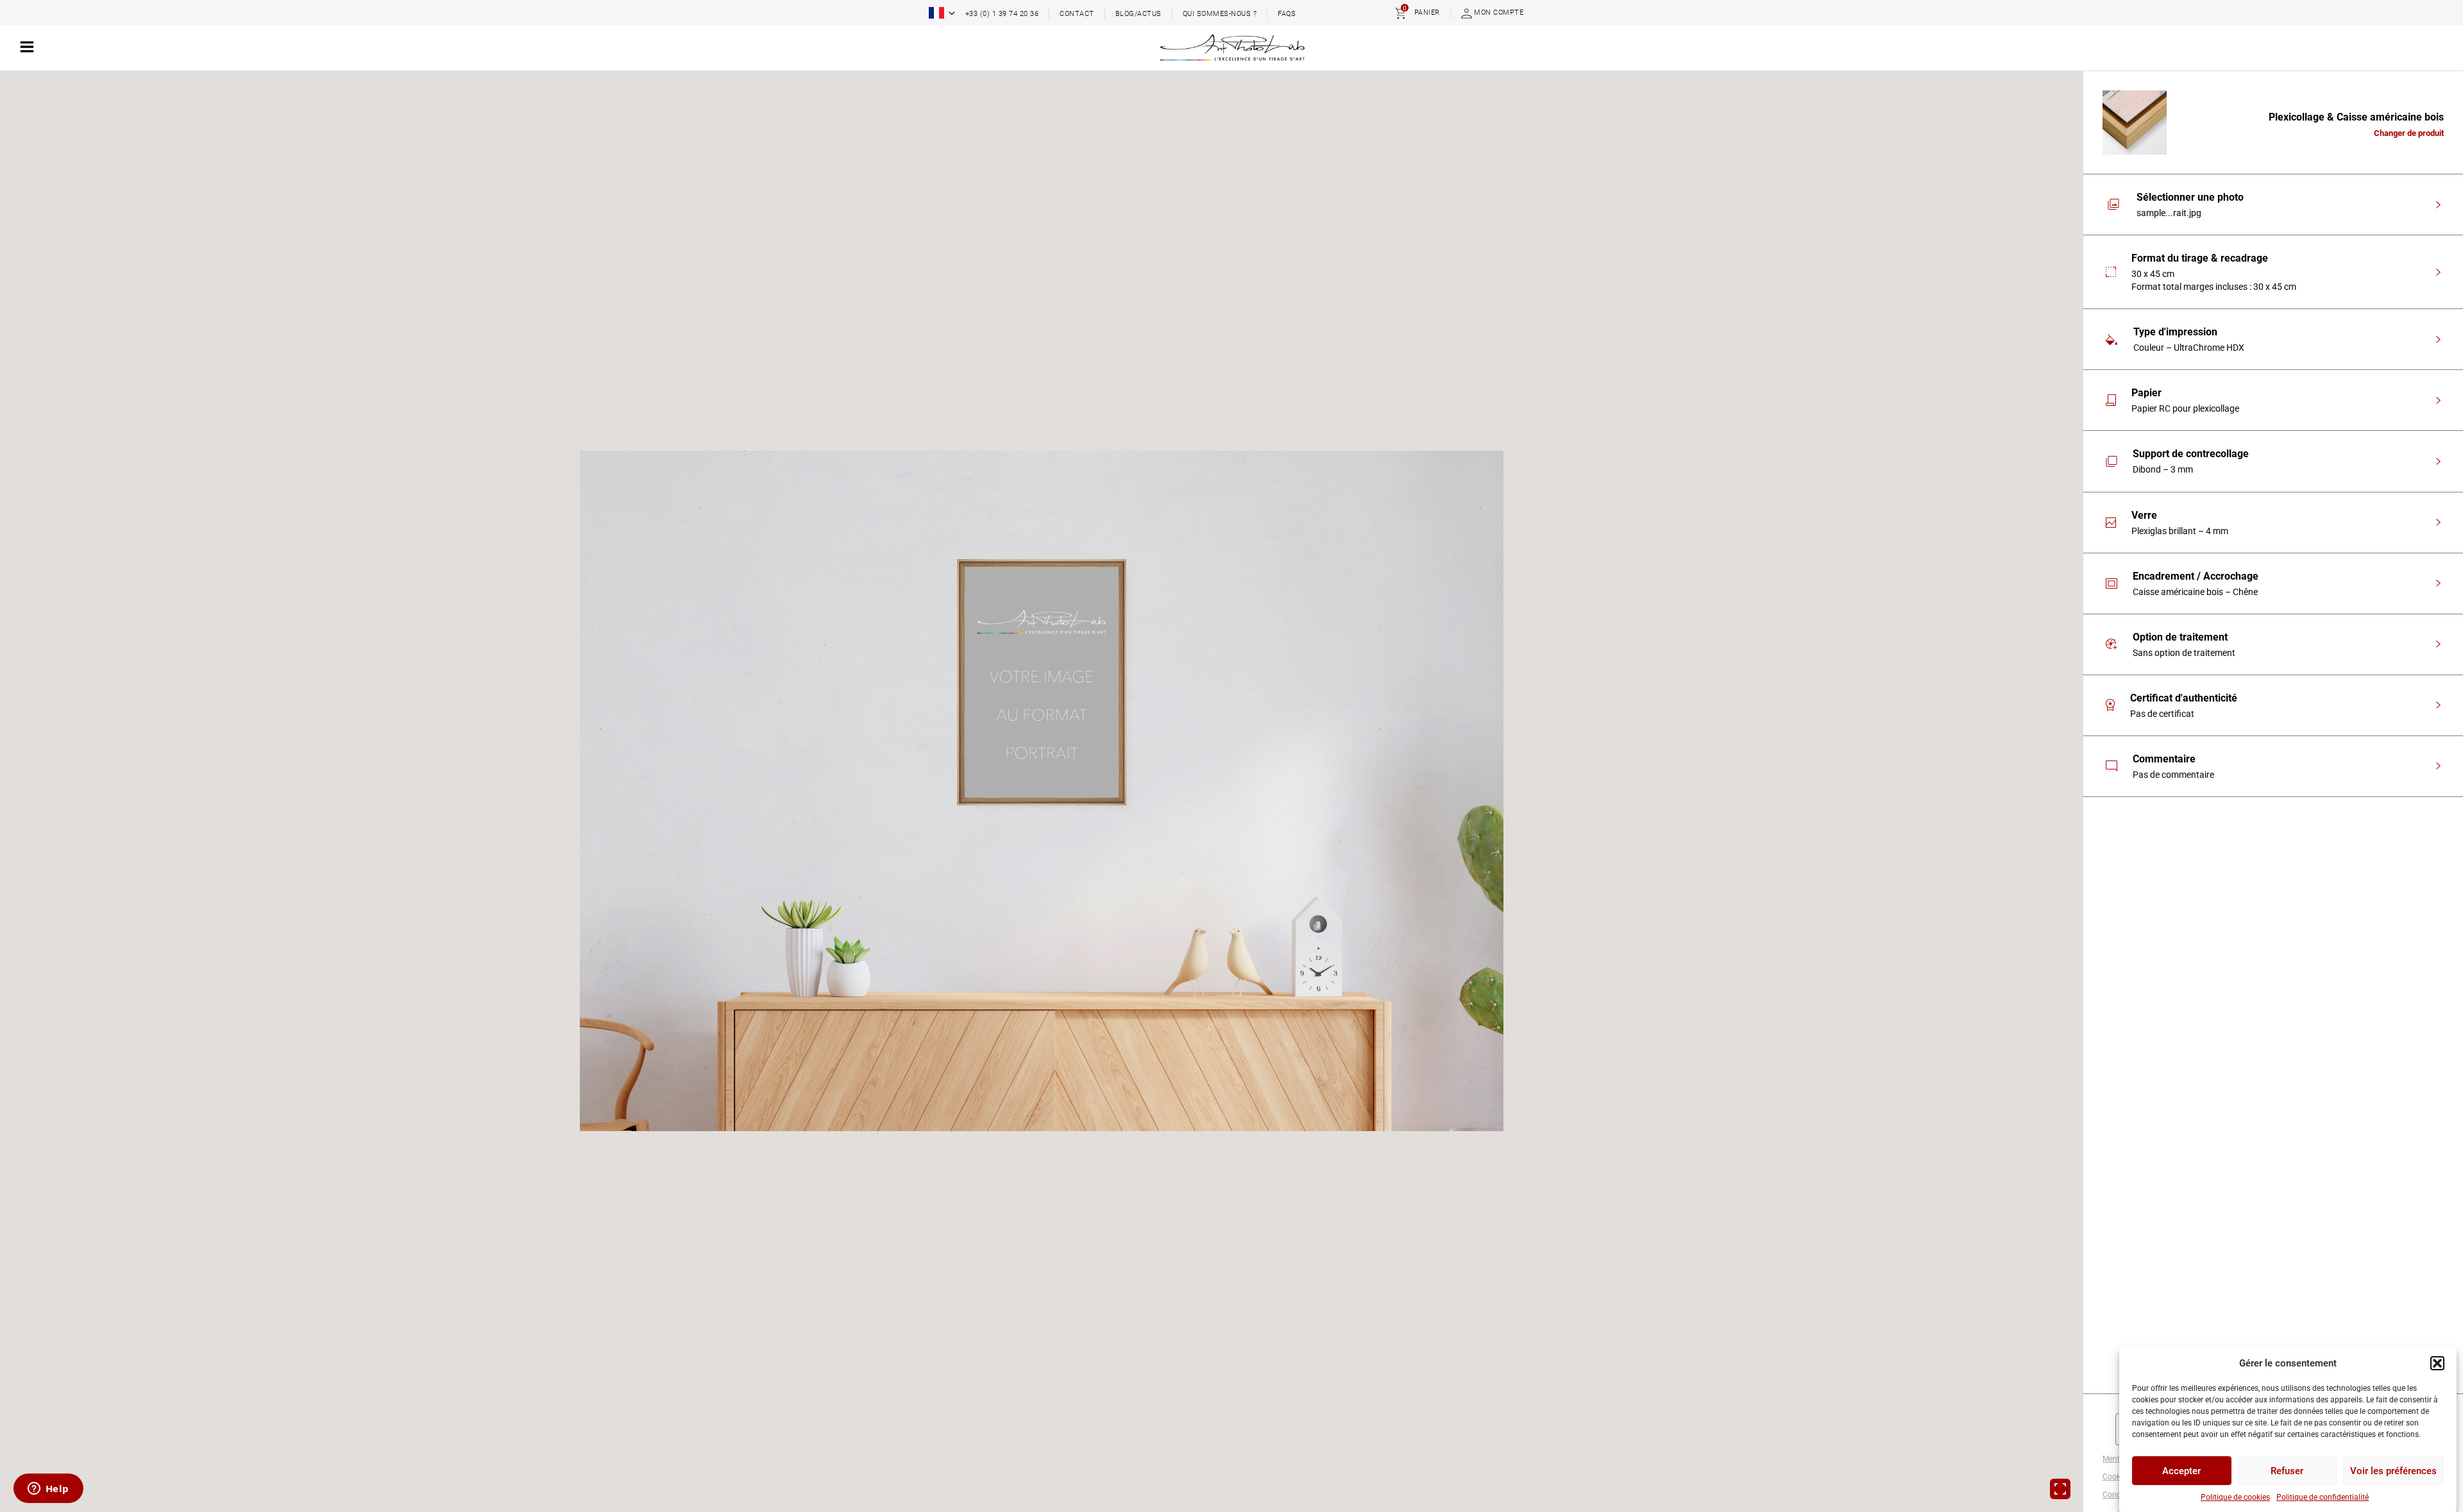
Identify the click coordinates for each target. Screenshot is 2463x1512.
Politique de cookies (2235, 1497)
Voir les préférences (2393, 1471)
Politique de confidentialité (2323, 1497)
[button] (2437, 1363)
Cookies (2116, 1477)
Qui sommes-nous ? (1220, 14)
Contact (1077, 14)
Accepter (2181, 1471)
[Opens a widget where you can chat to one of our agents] (48, 1490)
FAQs (1287, 14)
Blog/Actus (1138, 14)
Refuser (2287, 1471)
